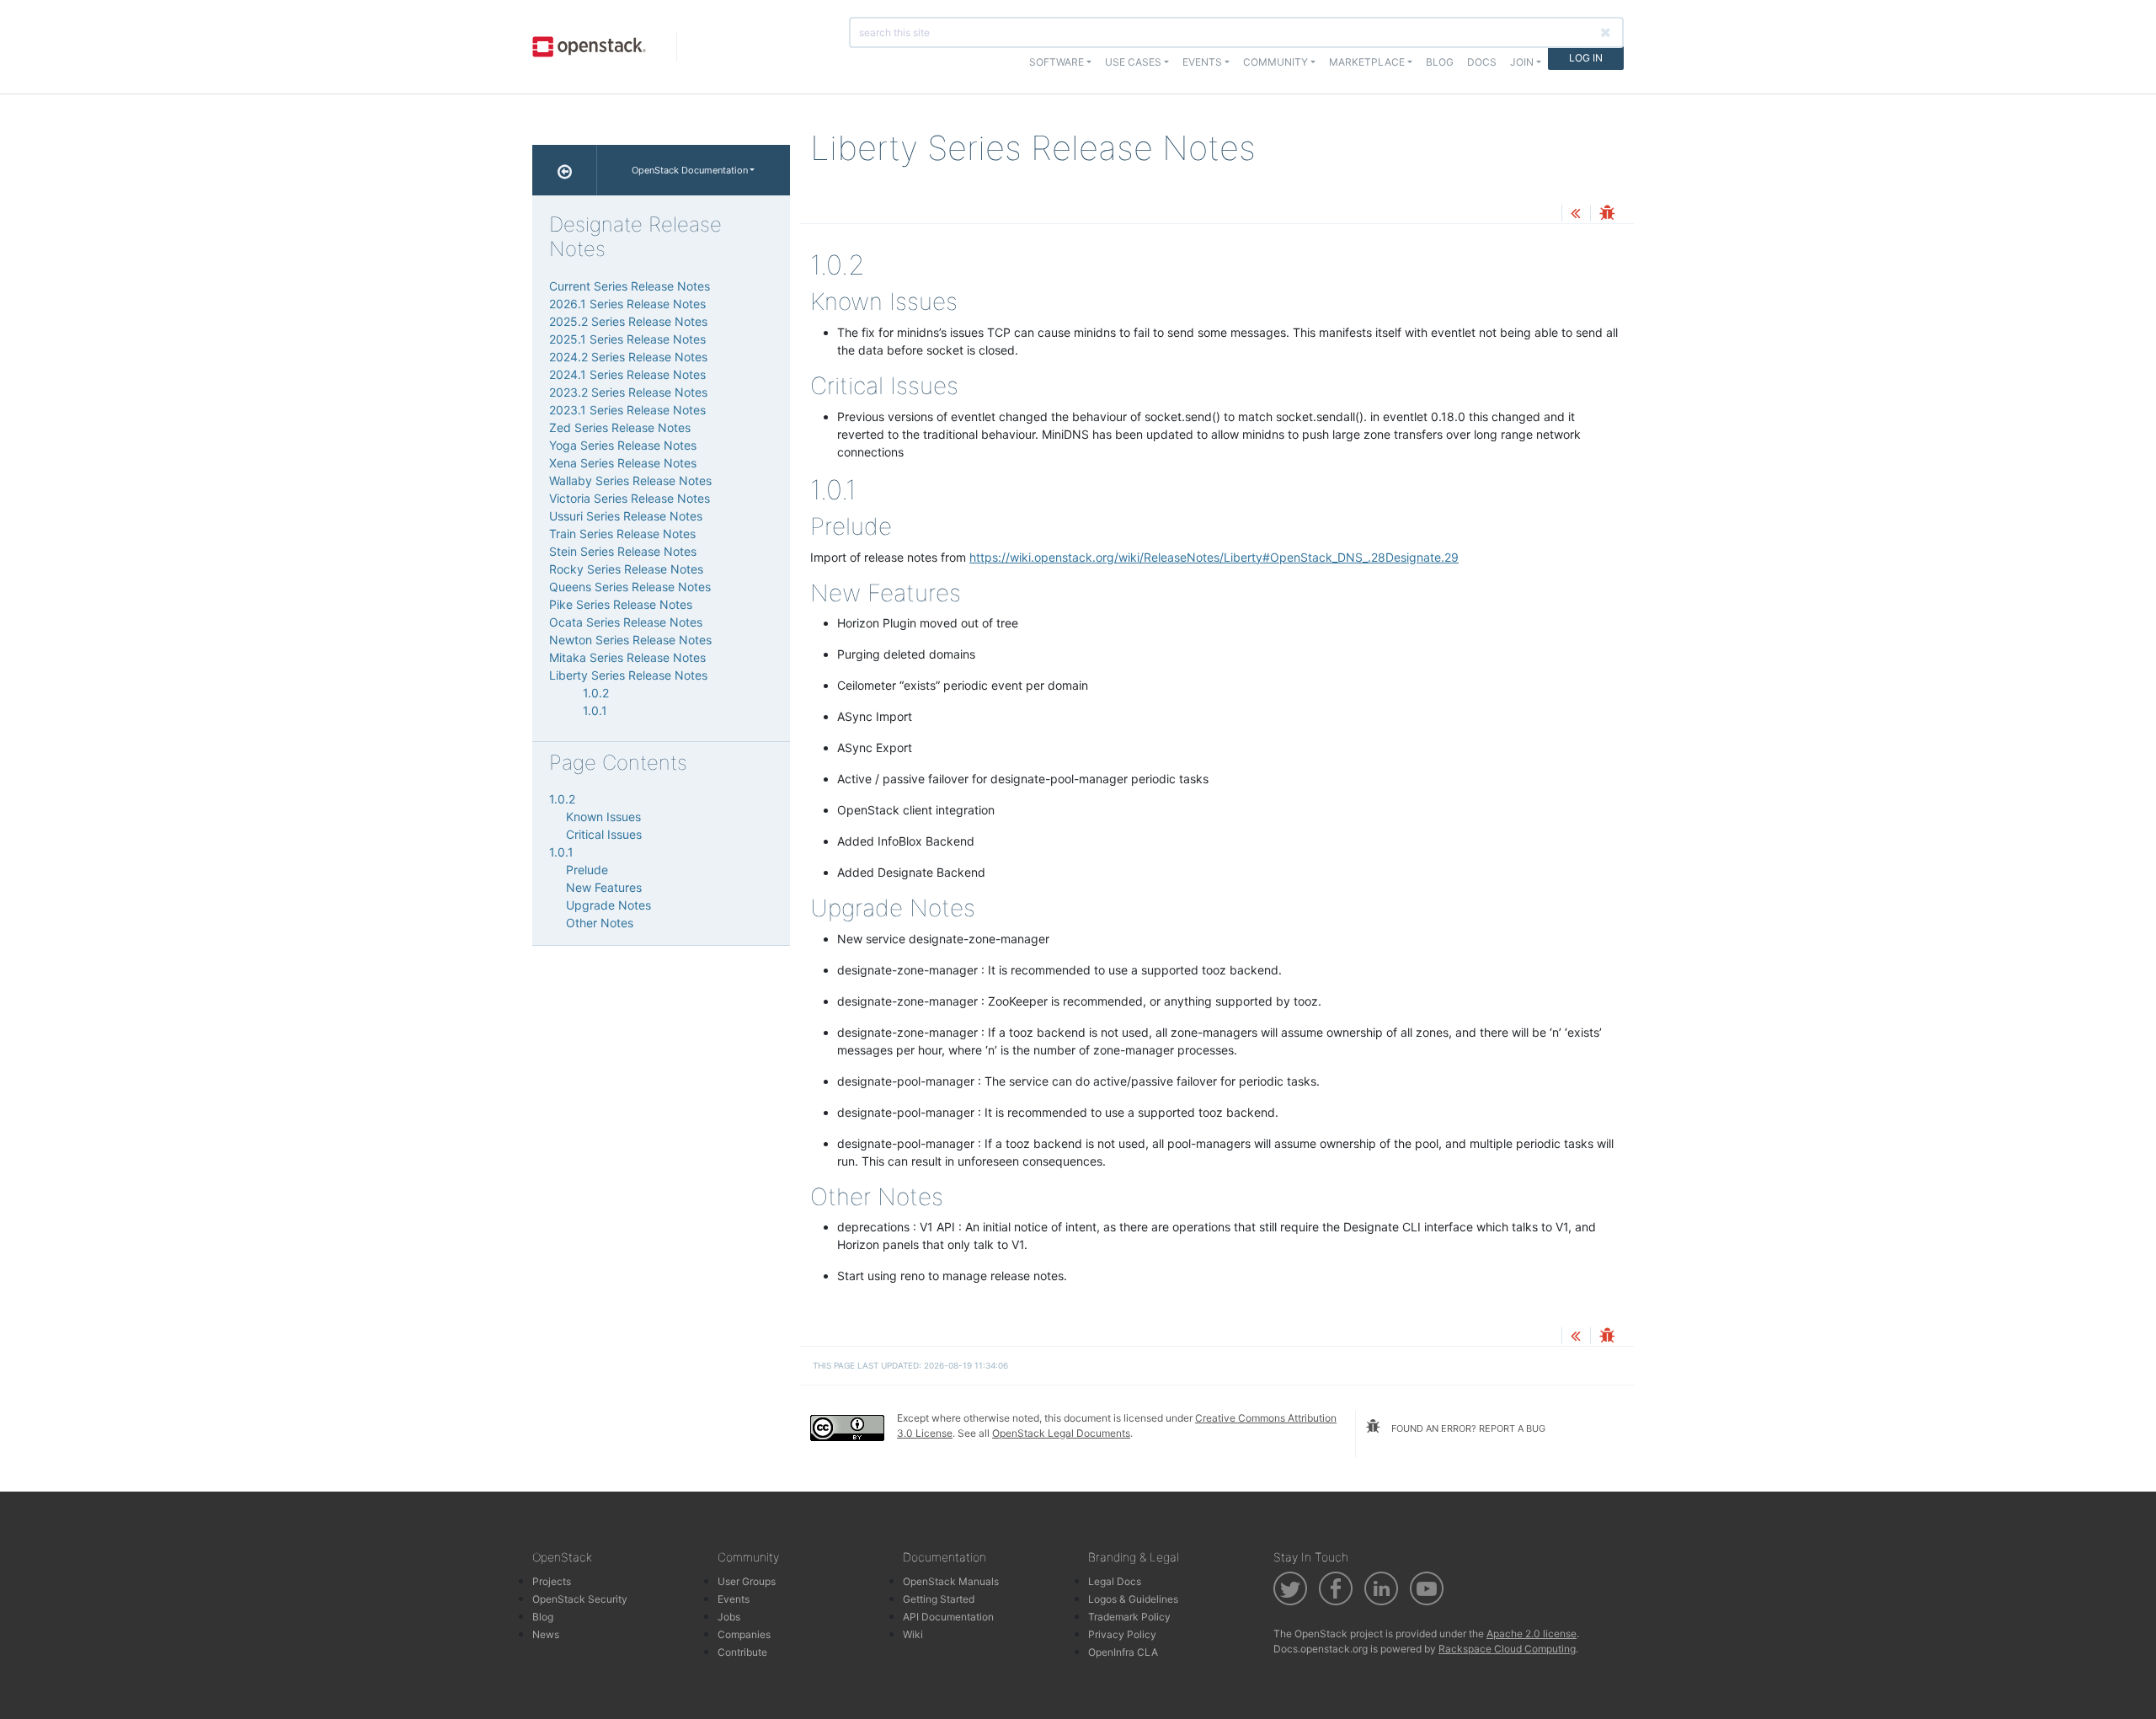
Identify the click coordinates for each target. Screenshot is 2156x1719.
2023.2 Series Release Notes (628, 392)
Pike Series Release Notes (621, 604)
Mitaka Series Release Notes (627, 657)
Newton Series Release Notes (630, 640)
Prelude (587, 870)
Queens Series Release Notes (630, 587)
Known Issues (603, 817)
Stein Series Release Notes (623, 551)
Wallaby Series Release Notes (630, 480)
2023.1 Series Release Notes (627, 410)
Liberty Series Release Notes (628, 675)
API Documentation (948, 1617)
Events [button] (1202, 62)
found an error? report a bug (1467, 1428)
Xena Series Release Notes (623, 463)
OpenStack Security (580, 1599)
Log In (1586, 58)
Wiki (913, 1634)
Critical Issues (604, 834)
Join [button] (1522, 62)
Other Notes (600, 923)
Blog (1440, 62)
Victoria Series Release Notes (630, 498)
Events (734, 1599)
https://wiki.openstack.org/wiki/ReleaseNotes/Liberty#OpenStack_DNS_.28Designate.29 (1214, 557)
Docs (1482, 62)
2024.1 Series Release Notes (627, 374)
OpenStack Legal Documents (1061, 1433)
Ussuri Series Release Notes (626, 516)
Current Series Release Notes (630, 286)
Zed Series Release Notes (620, 427)
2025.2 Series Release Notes (628, 321)
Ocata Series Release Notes (626, 622)
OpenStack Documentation (690, 170)
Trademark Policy (1129, 1617)
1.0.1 (595, 710)
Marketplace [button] (1367, 62)
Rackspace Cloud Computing (1507, 1649)
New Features (604, 887)
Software (1057, 62)
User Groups (747, 1581)
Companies (744, 1634)
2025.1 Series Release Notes (627, 339)
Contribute (742, 1652)
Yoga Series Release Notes (623, 445)
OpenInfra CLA (1123, 1652)
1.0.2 (596, 693)
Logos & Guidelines (1133, 1599)
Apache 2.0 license (1532, 1634)
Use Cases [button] (1133, 62)
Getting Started (939, 1599)
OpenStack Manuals (951, 1581)
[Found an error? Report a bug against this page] (1607, 214)
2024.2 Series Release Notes (628, 357)
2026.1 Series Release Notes (627, 304)
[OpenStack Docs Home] (565, 170)
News (546, 1634)
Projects (552, 1581)
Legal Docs (1115, 1581)
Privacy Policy (1122, 1634)
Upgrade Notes (608, 905)
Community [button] (1275, 62)
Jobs (729, 1617)
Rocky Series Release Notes (626, 569)
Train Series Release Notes (622, 534)
